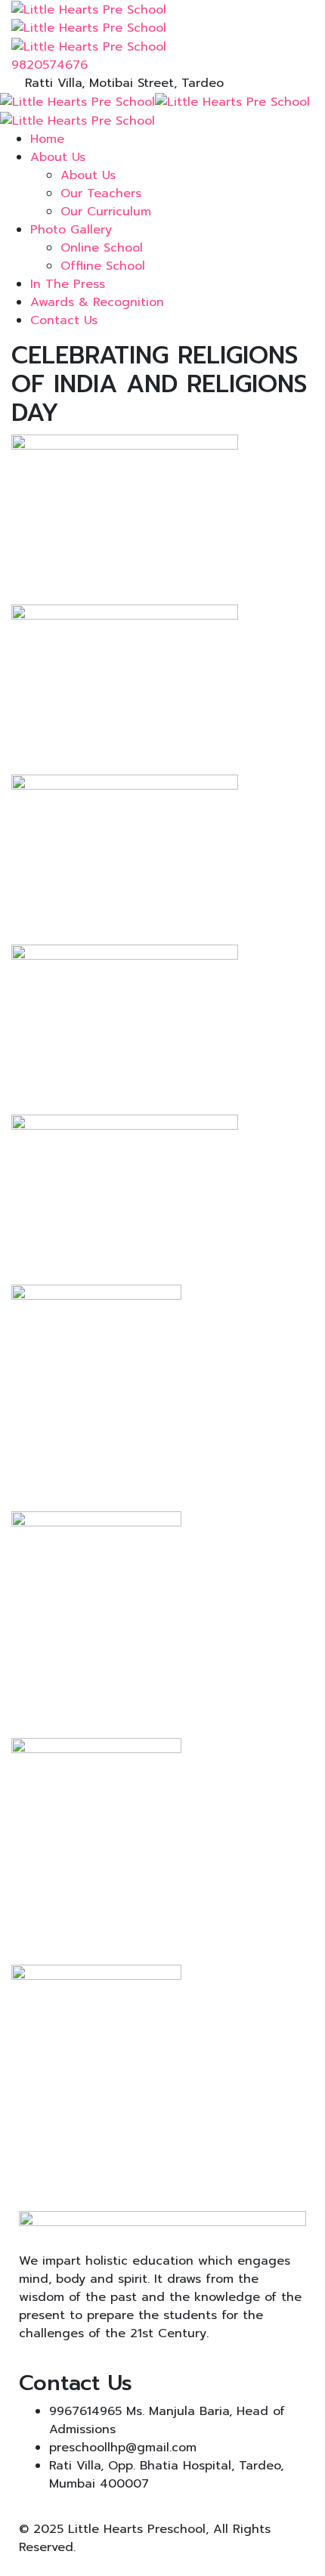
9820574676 (50, 65)
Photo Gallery (71, 230)
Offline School (103, 266)
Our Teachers (101, 193)
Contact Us (64, 320)
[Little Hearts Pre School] (89, 9)
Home (47, 139)
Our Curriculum (106, 212)
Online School (102, 248)
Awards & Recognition (97, 302)
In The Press (68, 284)
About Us (58, 157)
